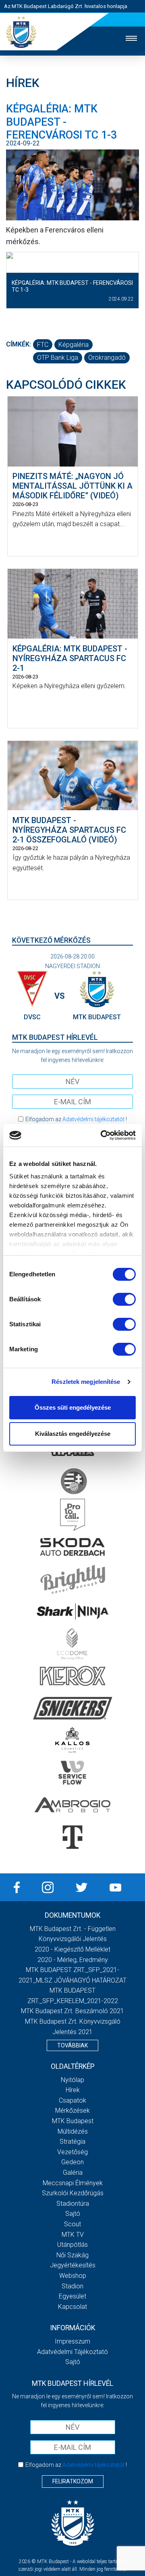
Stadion (72, 2286)
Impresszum (72, 2341)
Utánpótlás (72, 2245)
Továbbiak (72, 2045)
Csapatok (72, 2100)
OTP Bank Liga (58, 358)
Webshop (73, 2276)
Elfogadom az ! (76, 1119)
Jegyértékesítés (73, 2265)
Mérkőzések (72, 2110)
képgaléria (74, 345)
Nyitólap (72, 2080)
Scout (72, 2224)
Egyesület (72, 2296)
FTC (43, 345)
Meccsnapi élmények (73, 2183)
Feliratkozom (73, 2481)
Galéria (73, 2173)
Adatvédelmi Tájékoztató (72, 2352)
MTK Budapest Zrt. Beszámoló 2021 (72, 2011)
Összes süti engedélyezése (73, 1407)
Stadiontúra (73, 2204)
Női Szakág (72, 2255)
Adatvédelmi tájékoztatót (93, 1119)
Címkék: (19, 344)
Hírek (73, 2090)
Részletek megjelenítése (86, 1382)
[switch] (124, 1299)
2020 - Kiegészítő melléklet (72, 1949)
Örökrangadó (107, 358)
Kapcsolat (72, 2307)
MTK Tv (73, 2235)
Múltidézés (73, 2131)
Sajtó (73, 2214)
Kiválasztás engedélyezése (73, 1434)
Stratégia (72, 2141)
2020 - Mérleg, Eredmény (73, 1960)
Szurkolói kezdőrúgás (73, 2193)
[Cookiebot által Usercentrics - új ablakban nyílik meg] (102, 1135)
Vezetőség (72, 2152)
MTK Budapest (73, 2121)
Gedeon (72, 2162)
